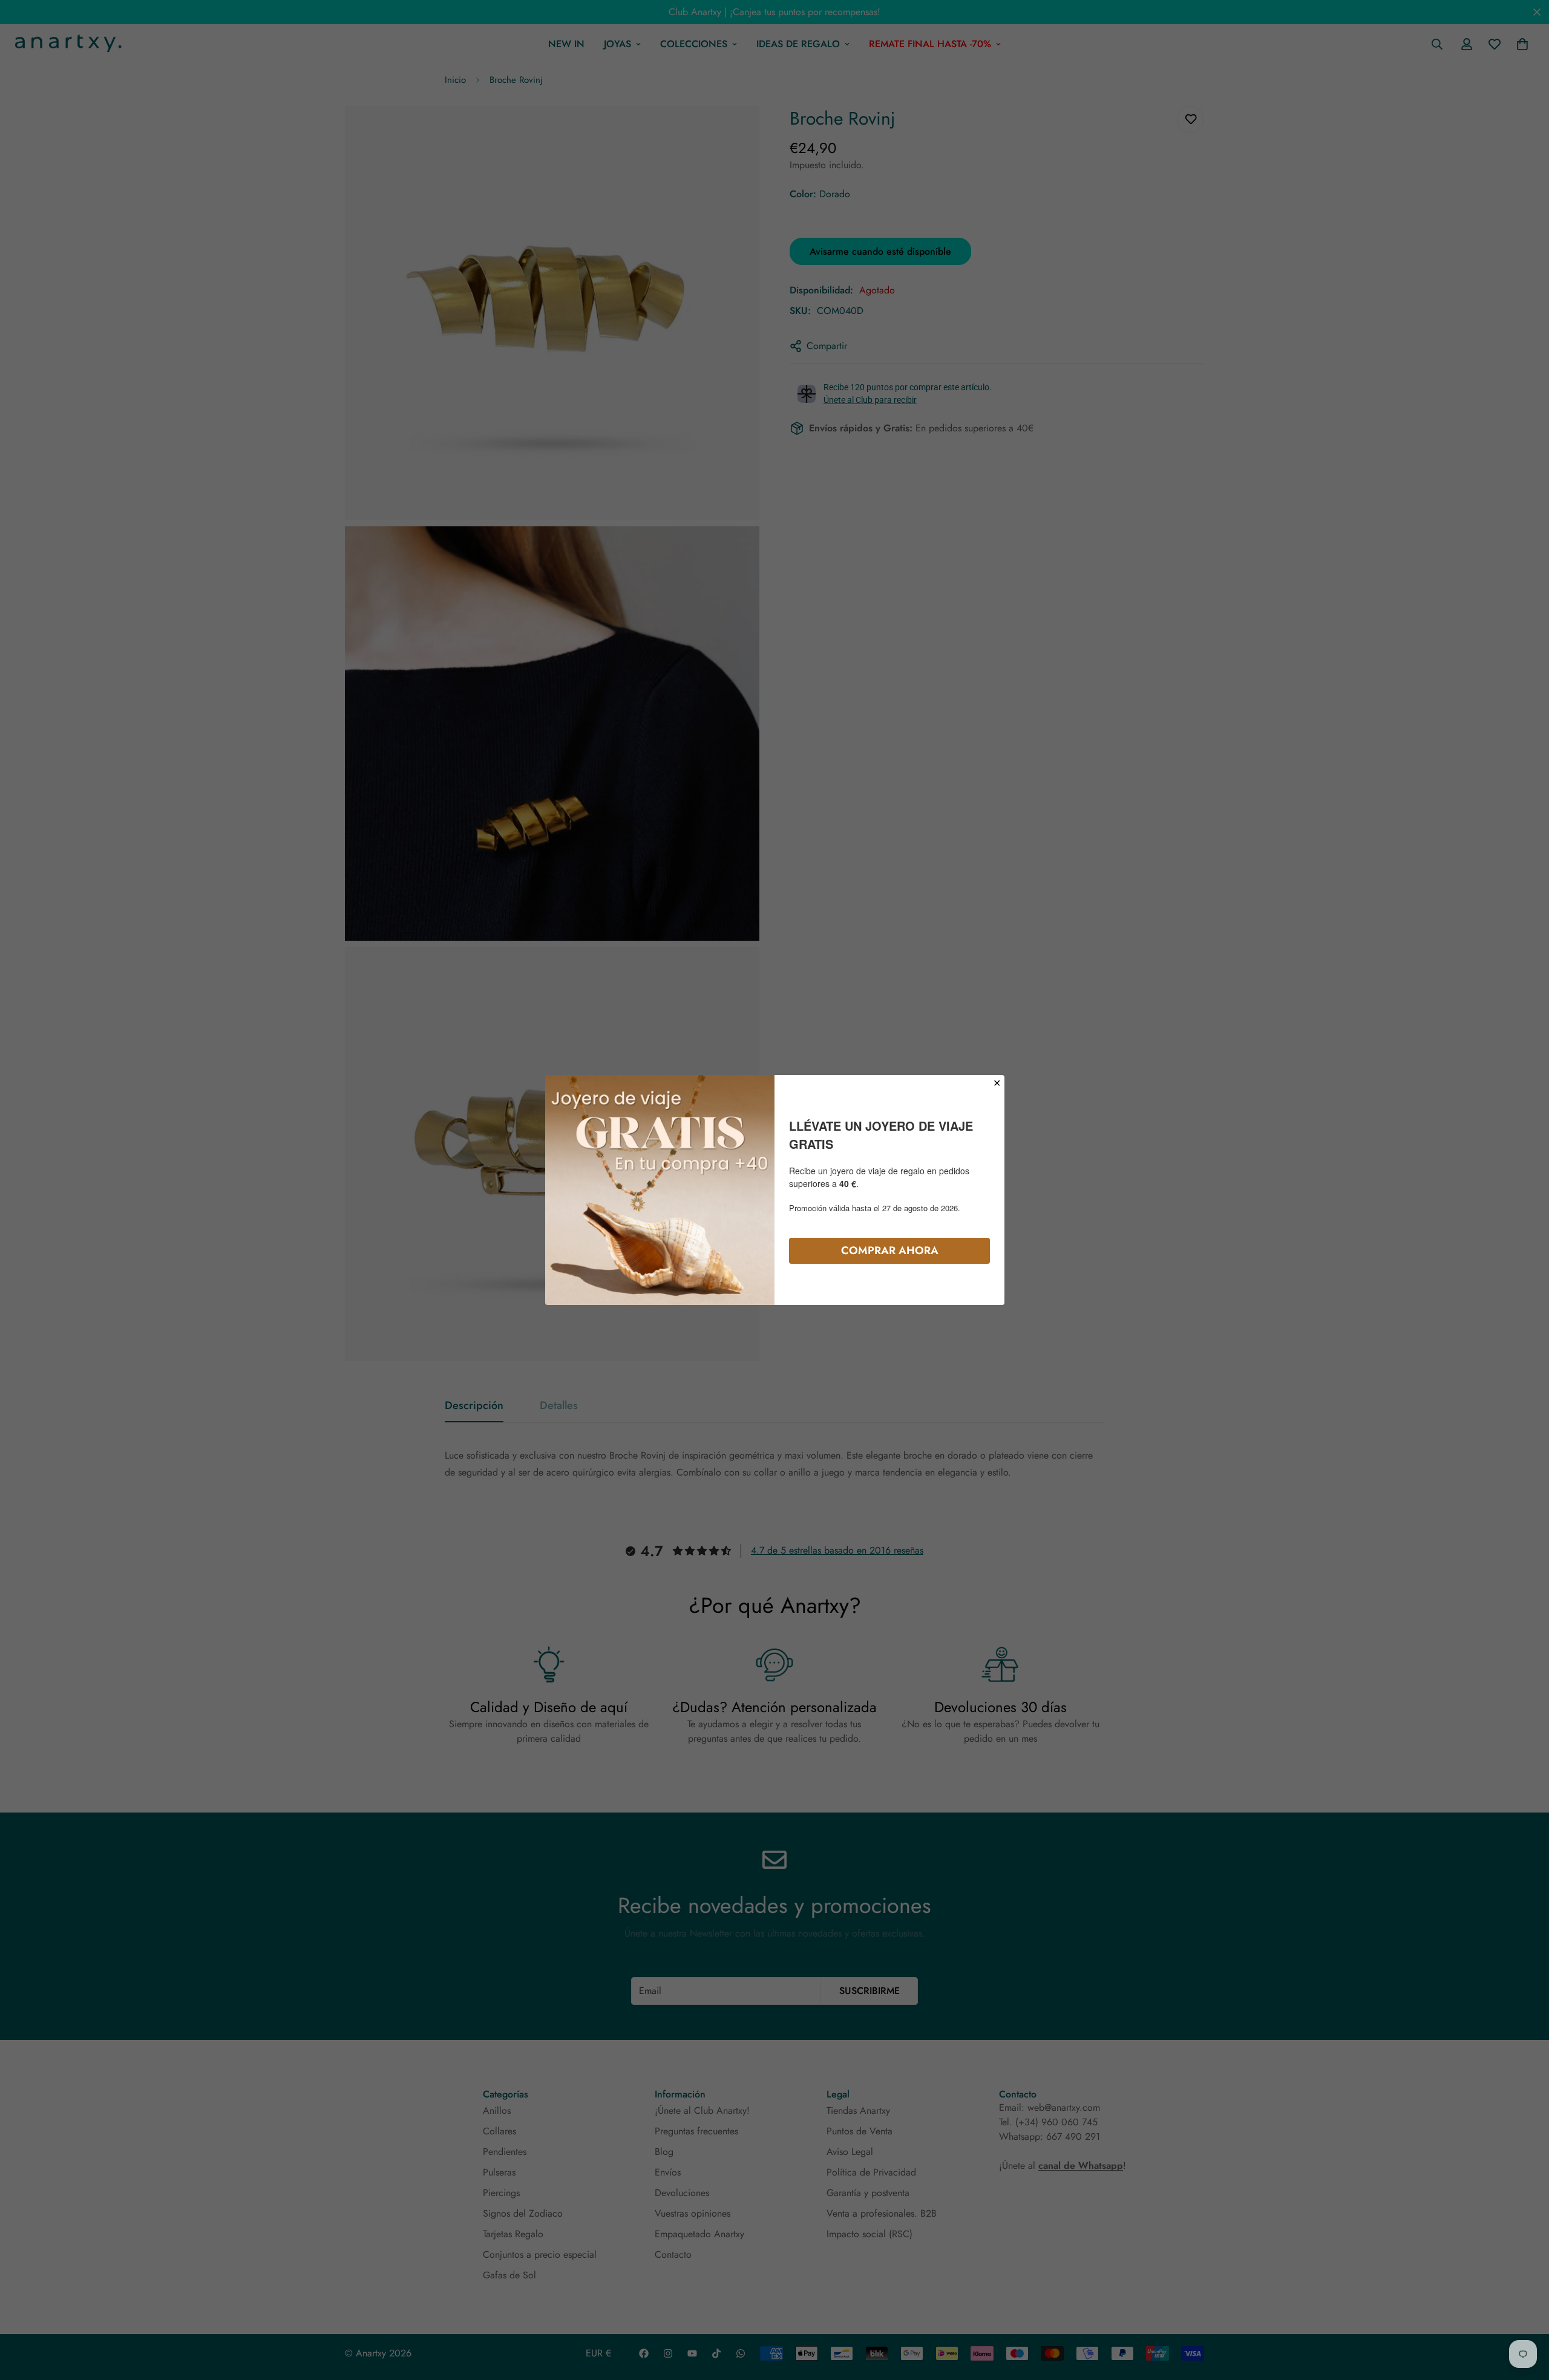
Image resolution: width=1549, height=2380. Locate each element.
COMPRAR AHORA (890, 1250)
